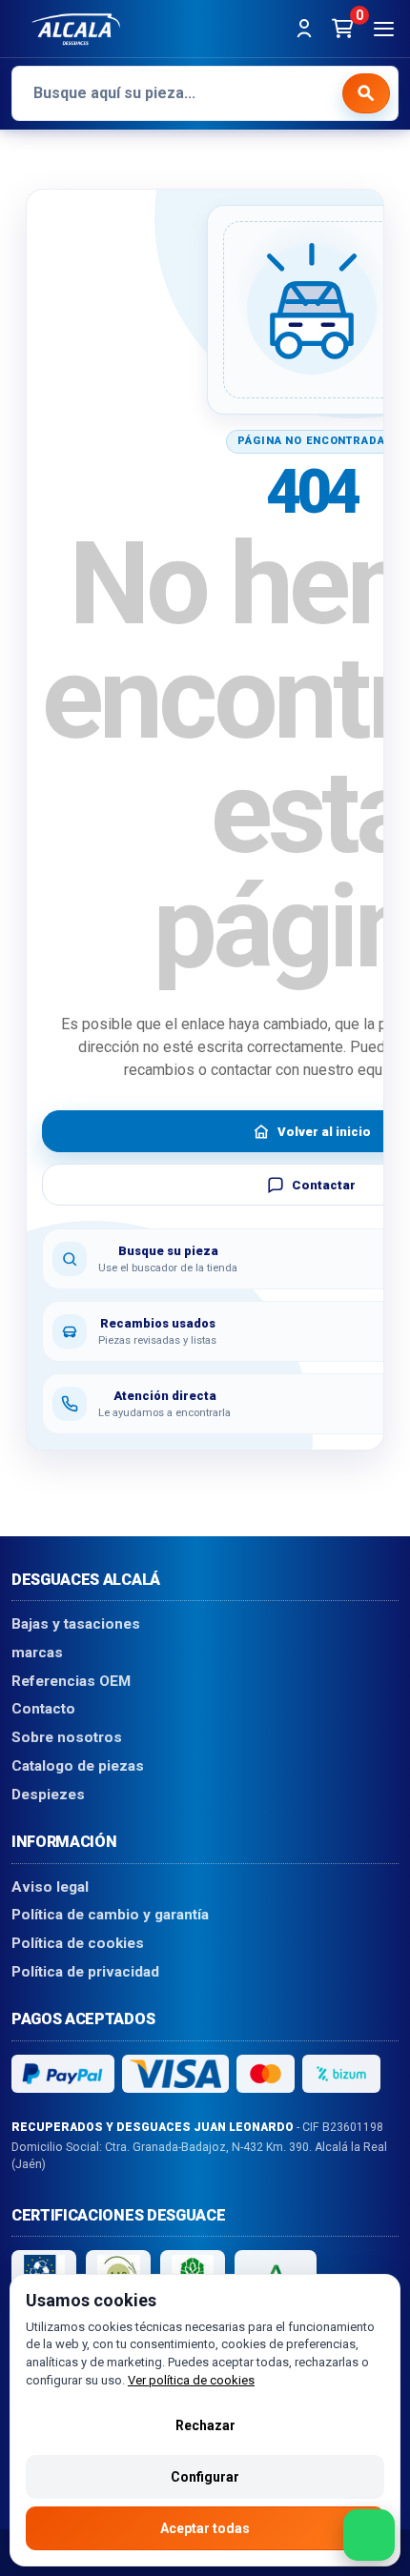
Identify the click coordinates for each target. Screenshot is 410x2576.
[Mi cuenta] (304, 29)
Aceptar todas (205, 2528)
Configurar (205, 2477)
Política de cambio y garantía (110, 1916)
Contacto (43, 1710)
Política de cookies (78, 1943)
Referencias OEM (71, 1681)
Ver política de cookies (191, 2380)
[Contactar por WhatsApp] (369, 2535)
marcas (37, 1653)
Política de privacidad (85, 1972)
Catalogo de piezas (78, 1766)
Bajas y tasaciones (76, 1625)
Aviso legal (50, 1887)
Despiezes (48, 1795)
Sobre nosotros (67, 1738)
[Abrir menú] (383, 29)
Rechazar (205, 2425)
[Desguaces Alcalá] (76, 29)
